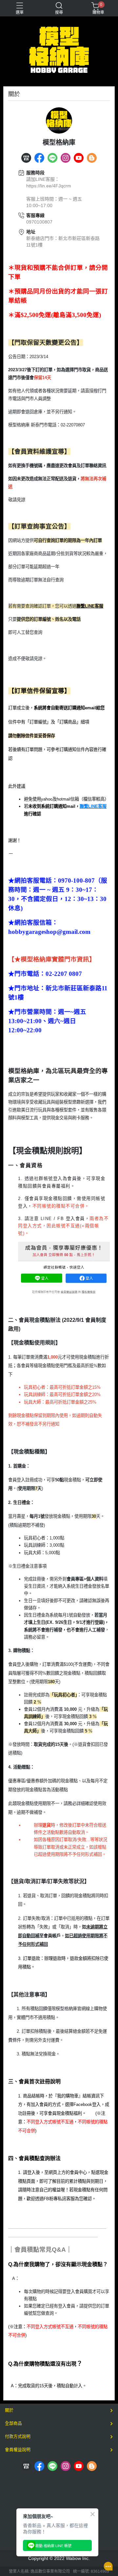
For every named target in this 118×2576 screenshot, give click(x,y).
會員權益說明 (18, 2449)
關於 (9, 2410)
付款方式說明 (18, 2436)
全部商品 (13, 2423)
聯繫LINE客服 (90, 606)
